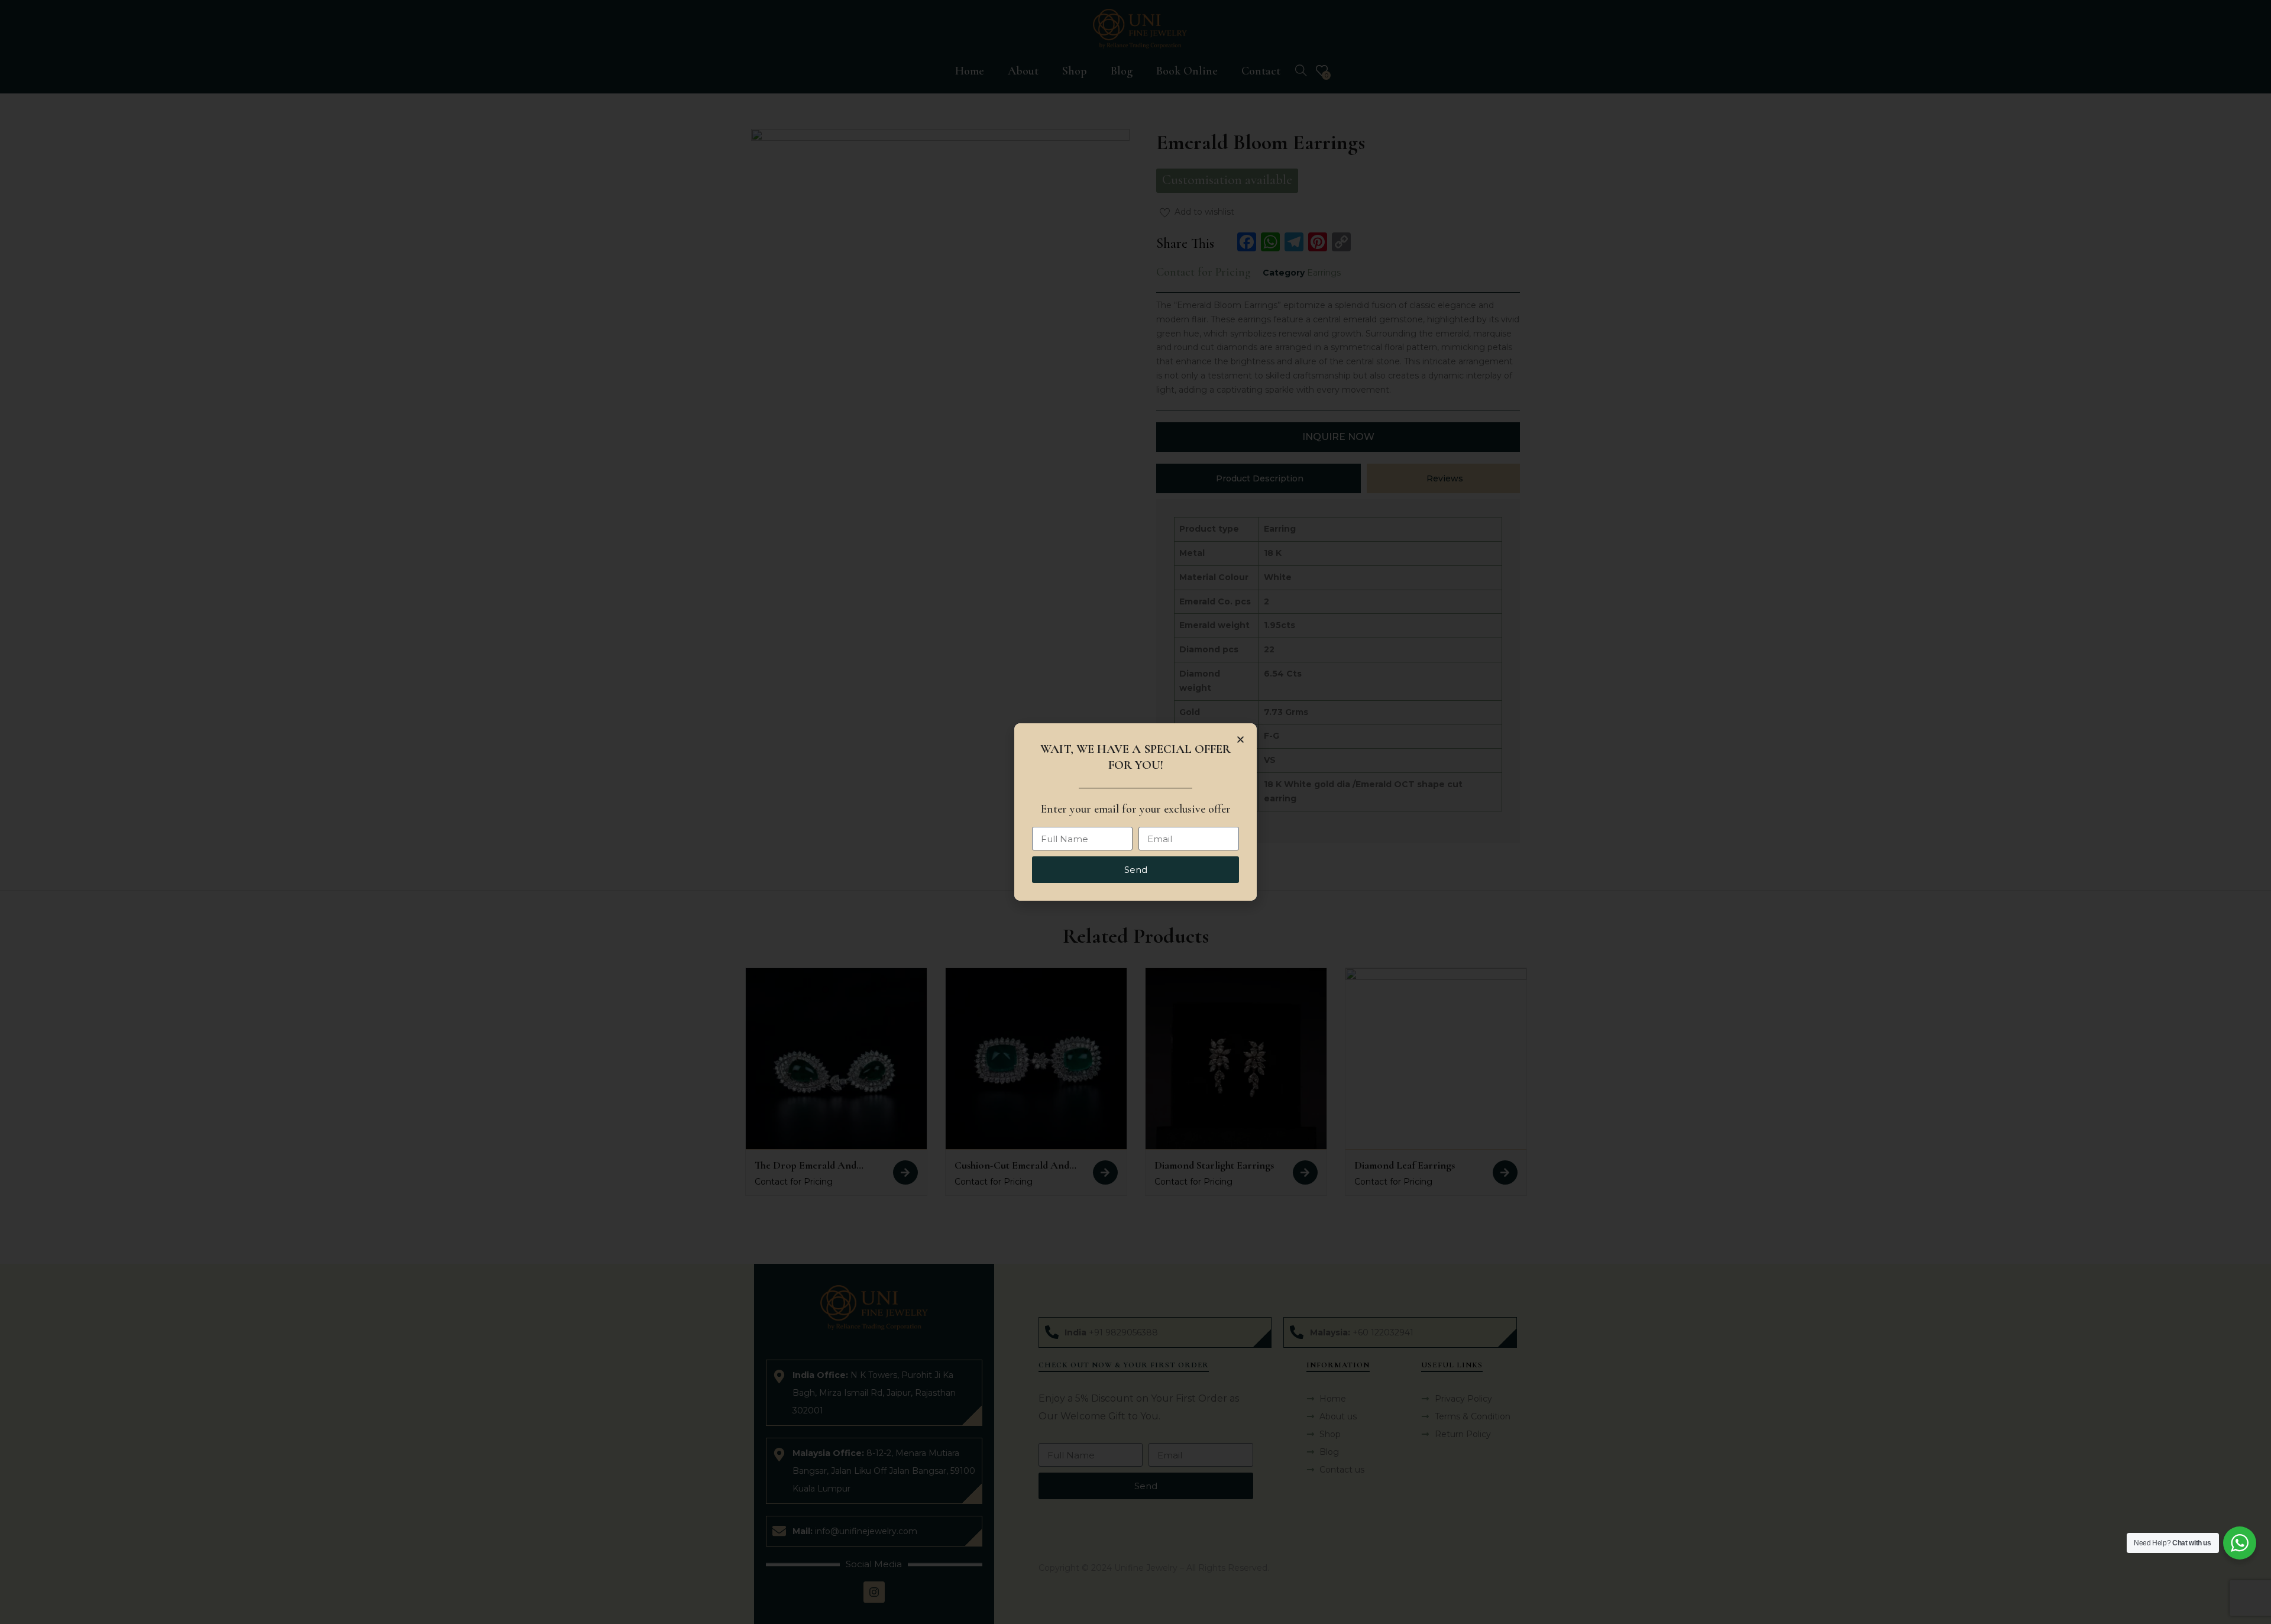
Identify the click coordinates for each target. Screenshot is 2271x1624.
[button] (1240, 740)
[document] (1135, 812)
